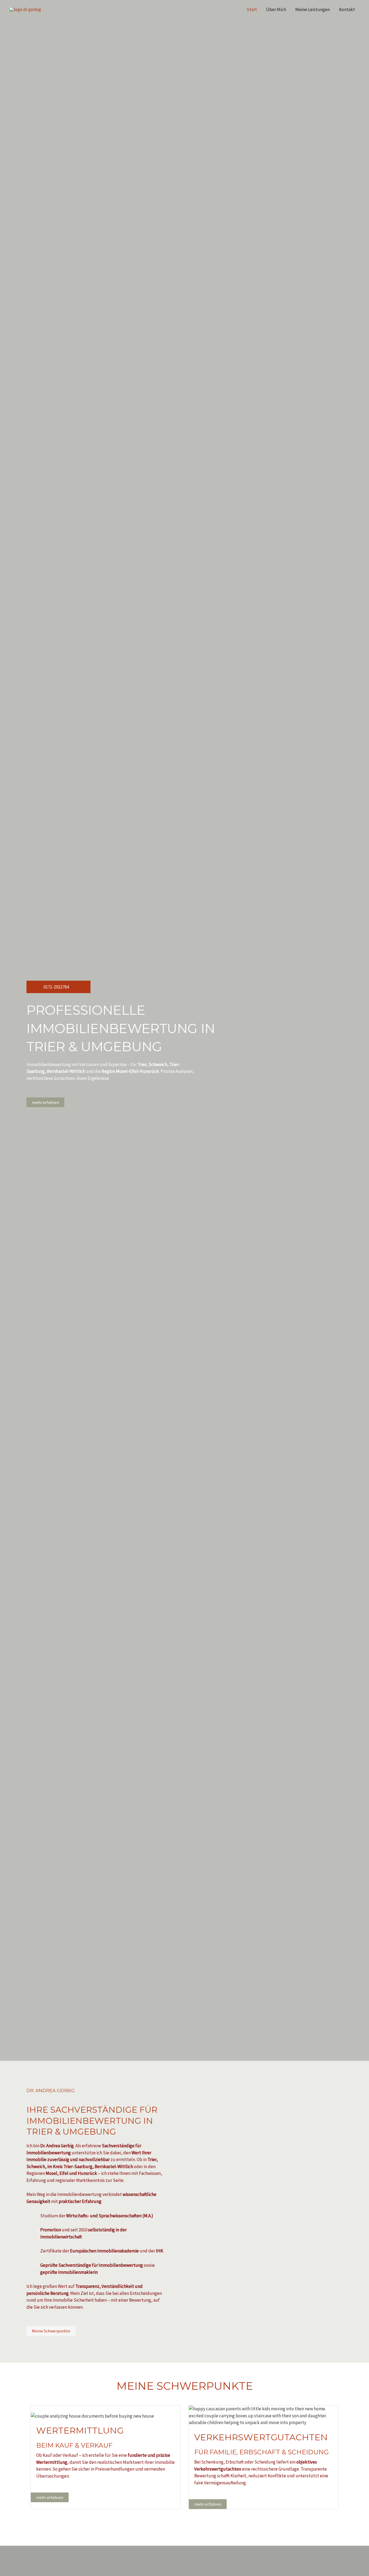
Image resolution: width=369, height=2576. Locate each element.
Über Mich (276, 9)
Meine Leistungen (313, 9)
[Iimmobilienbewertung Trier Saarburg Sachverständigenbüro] (25, 9)
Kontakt (347, 9)
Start (252, 9)
